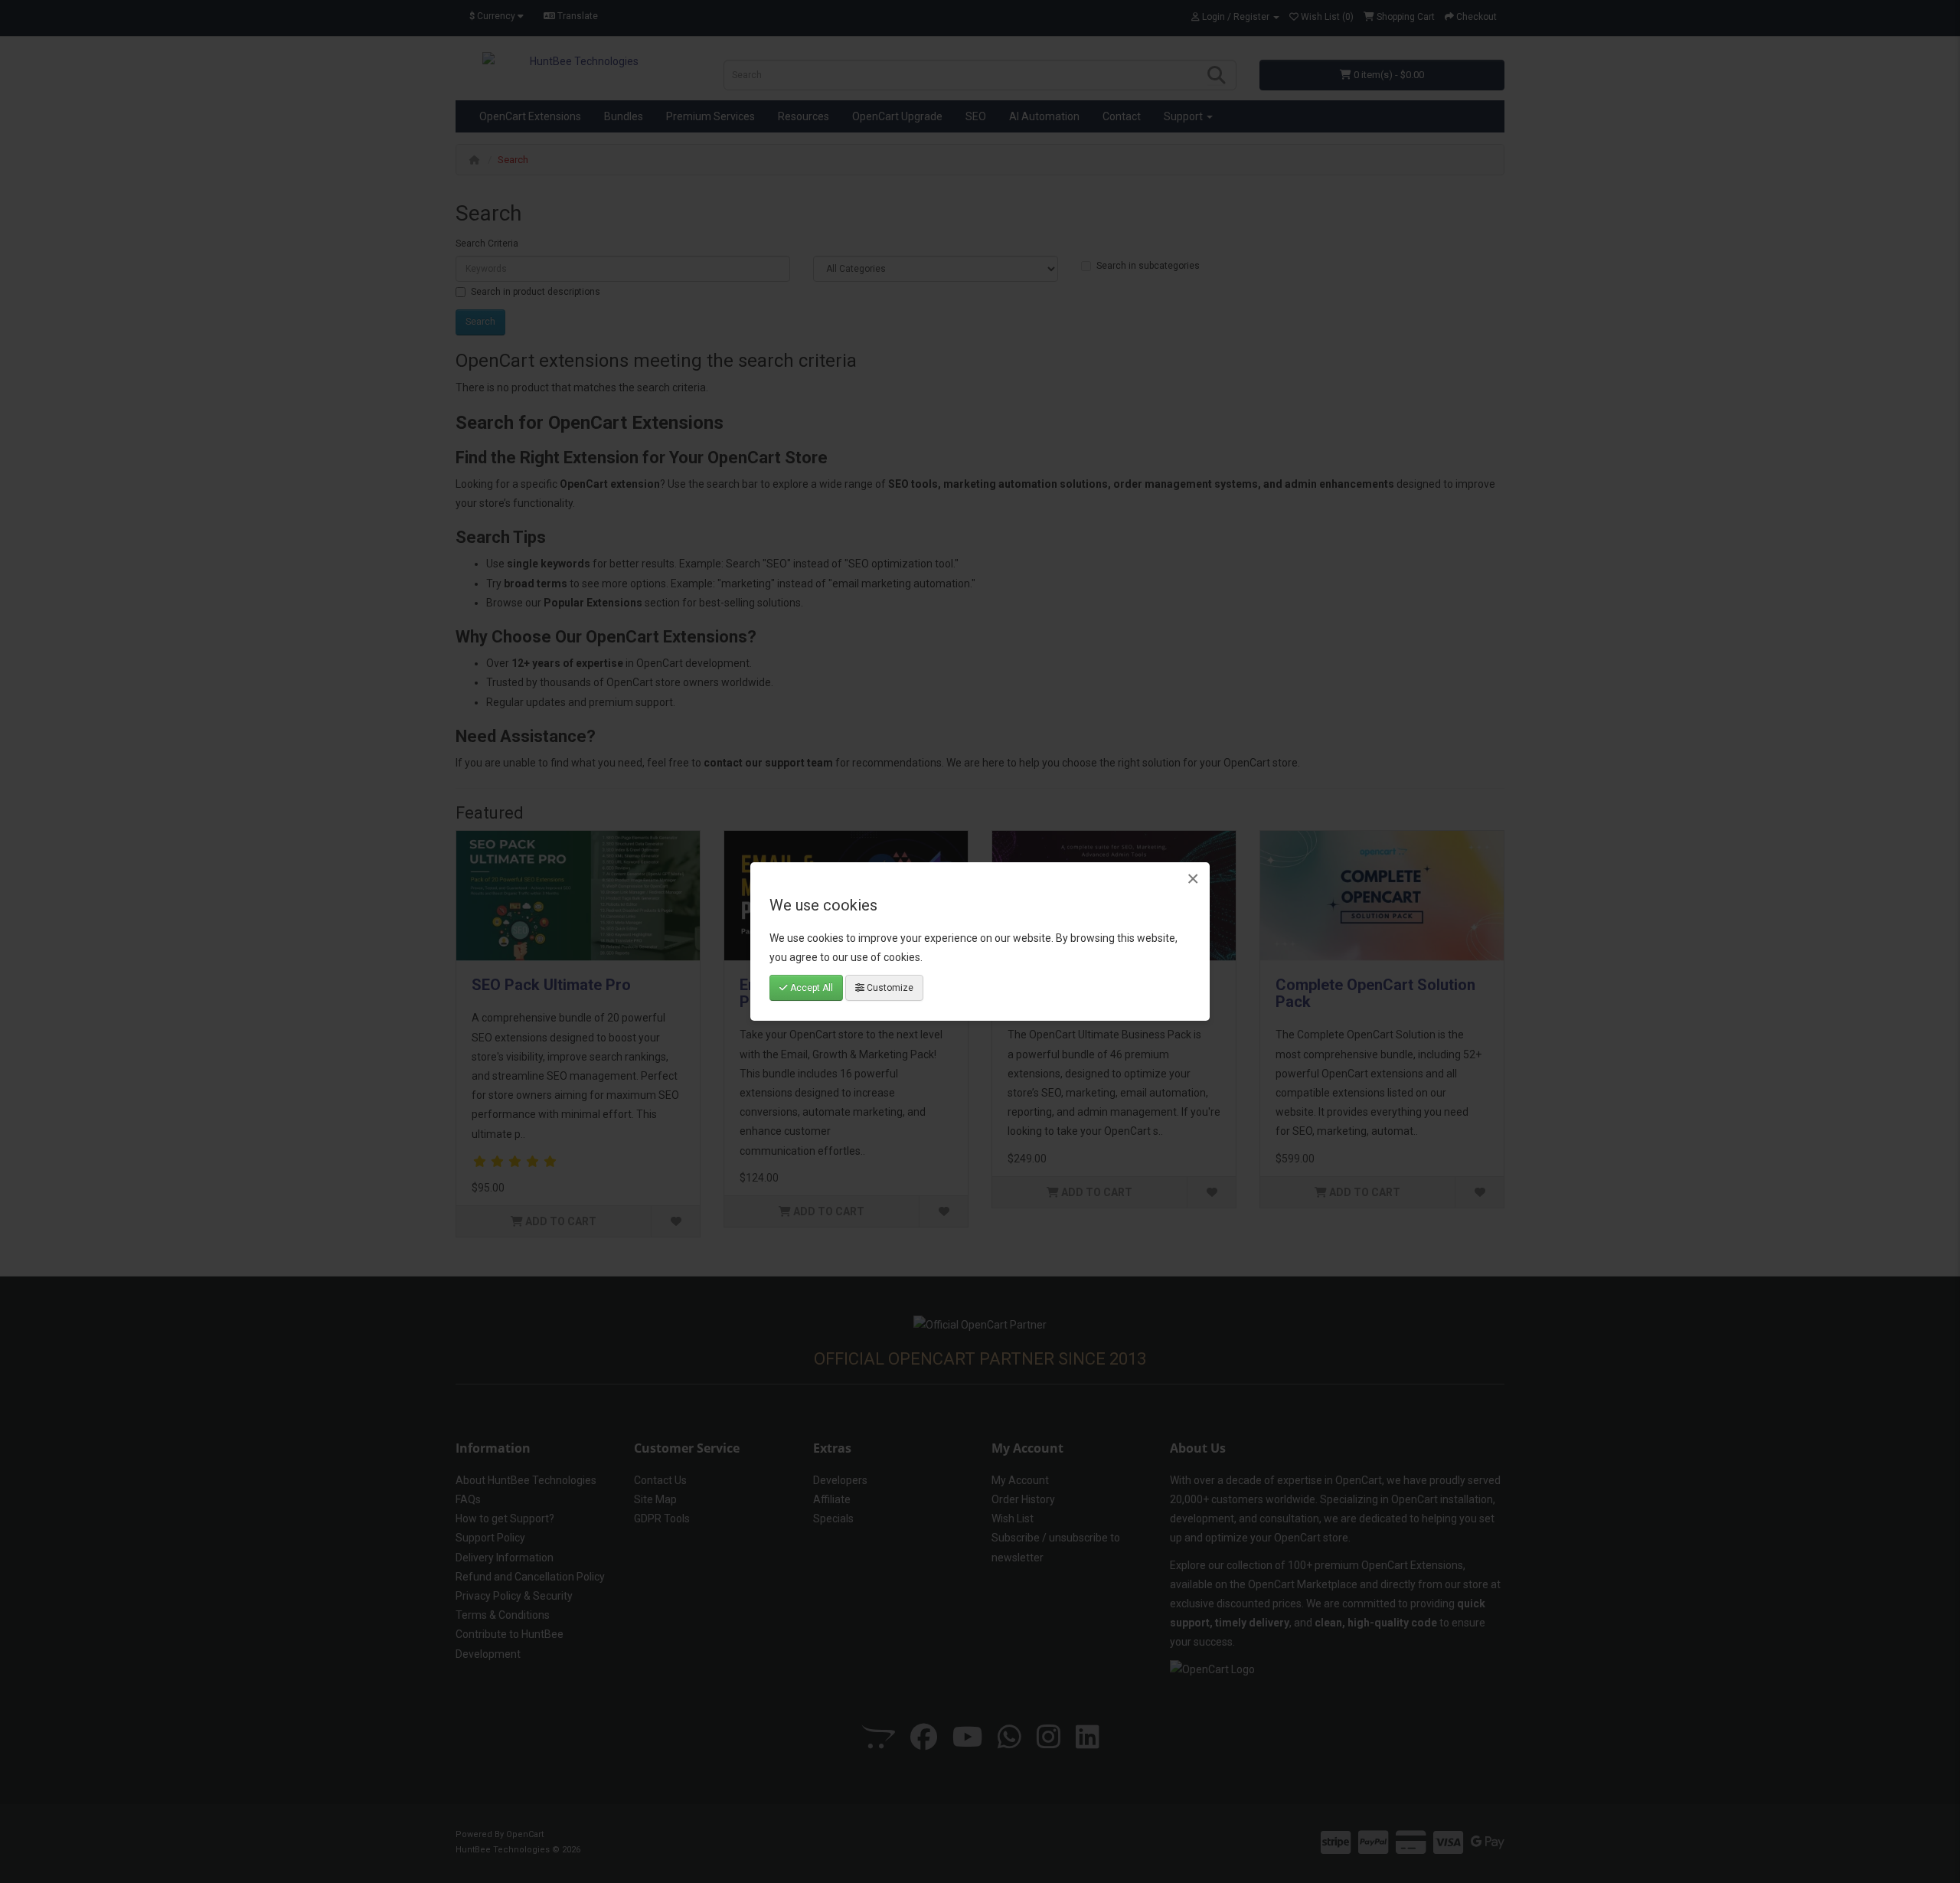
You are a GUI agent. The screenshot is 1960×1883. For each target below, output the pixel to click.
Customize (889, 988)
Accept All (810, 988)
